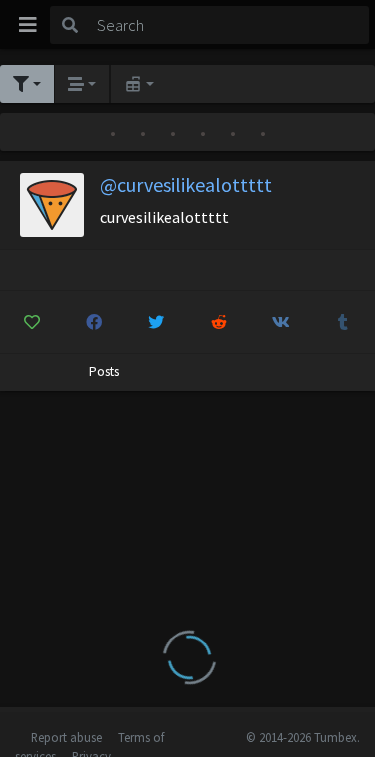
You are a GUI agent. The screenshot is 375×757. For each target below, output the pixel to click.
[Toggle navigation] (28, 25)
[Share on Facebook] (93, 322)
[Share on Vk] (280, 322)
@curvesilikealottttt (186, 184)
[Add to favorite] (31, 322)
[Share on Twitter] (156, 322)
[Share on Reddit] (218, 322)
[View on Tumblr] (343, 322)
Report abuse (66, 737)
